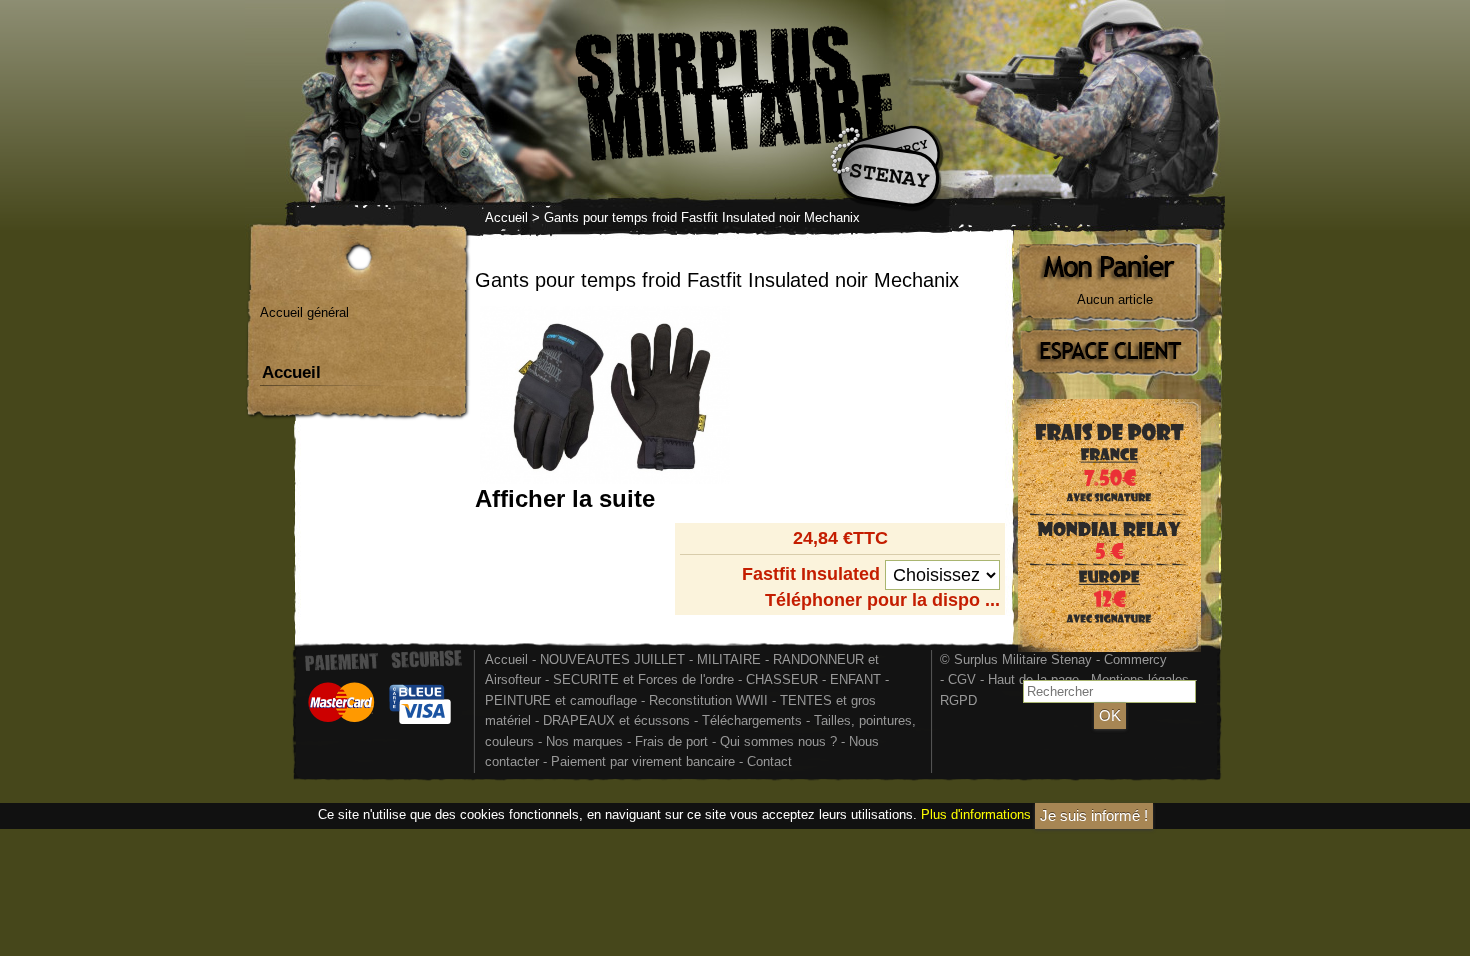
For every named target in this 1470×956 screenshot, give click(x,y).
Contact (769, 761)
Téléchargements (752, 720)
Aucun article (1115, 299)
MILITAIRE (729, 659)
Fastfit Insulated (811, 574)
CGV (962, 679)
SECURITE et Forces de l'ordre (643, 679)
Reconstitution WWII (708, 700)
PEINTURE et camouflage (561, 700)
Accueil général (304, 312)
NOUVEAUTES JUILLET (612, 659)
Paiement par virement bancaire (643, 761)
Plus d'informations (976, 814)
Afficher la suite (565, 498)
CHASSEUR (782, 679)
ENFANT (855, 679)
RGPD (958, 700)
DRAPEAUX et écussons (616, 720)
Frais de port (673, 741)
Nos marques (584, 741)
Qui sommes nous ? (780, 741)
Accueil (506, 217)
